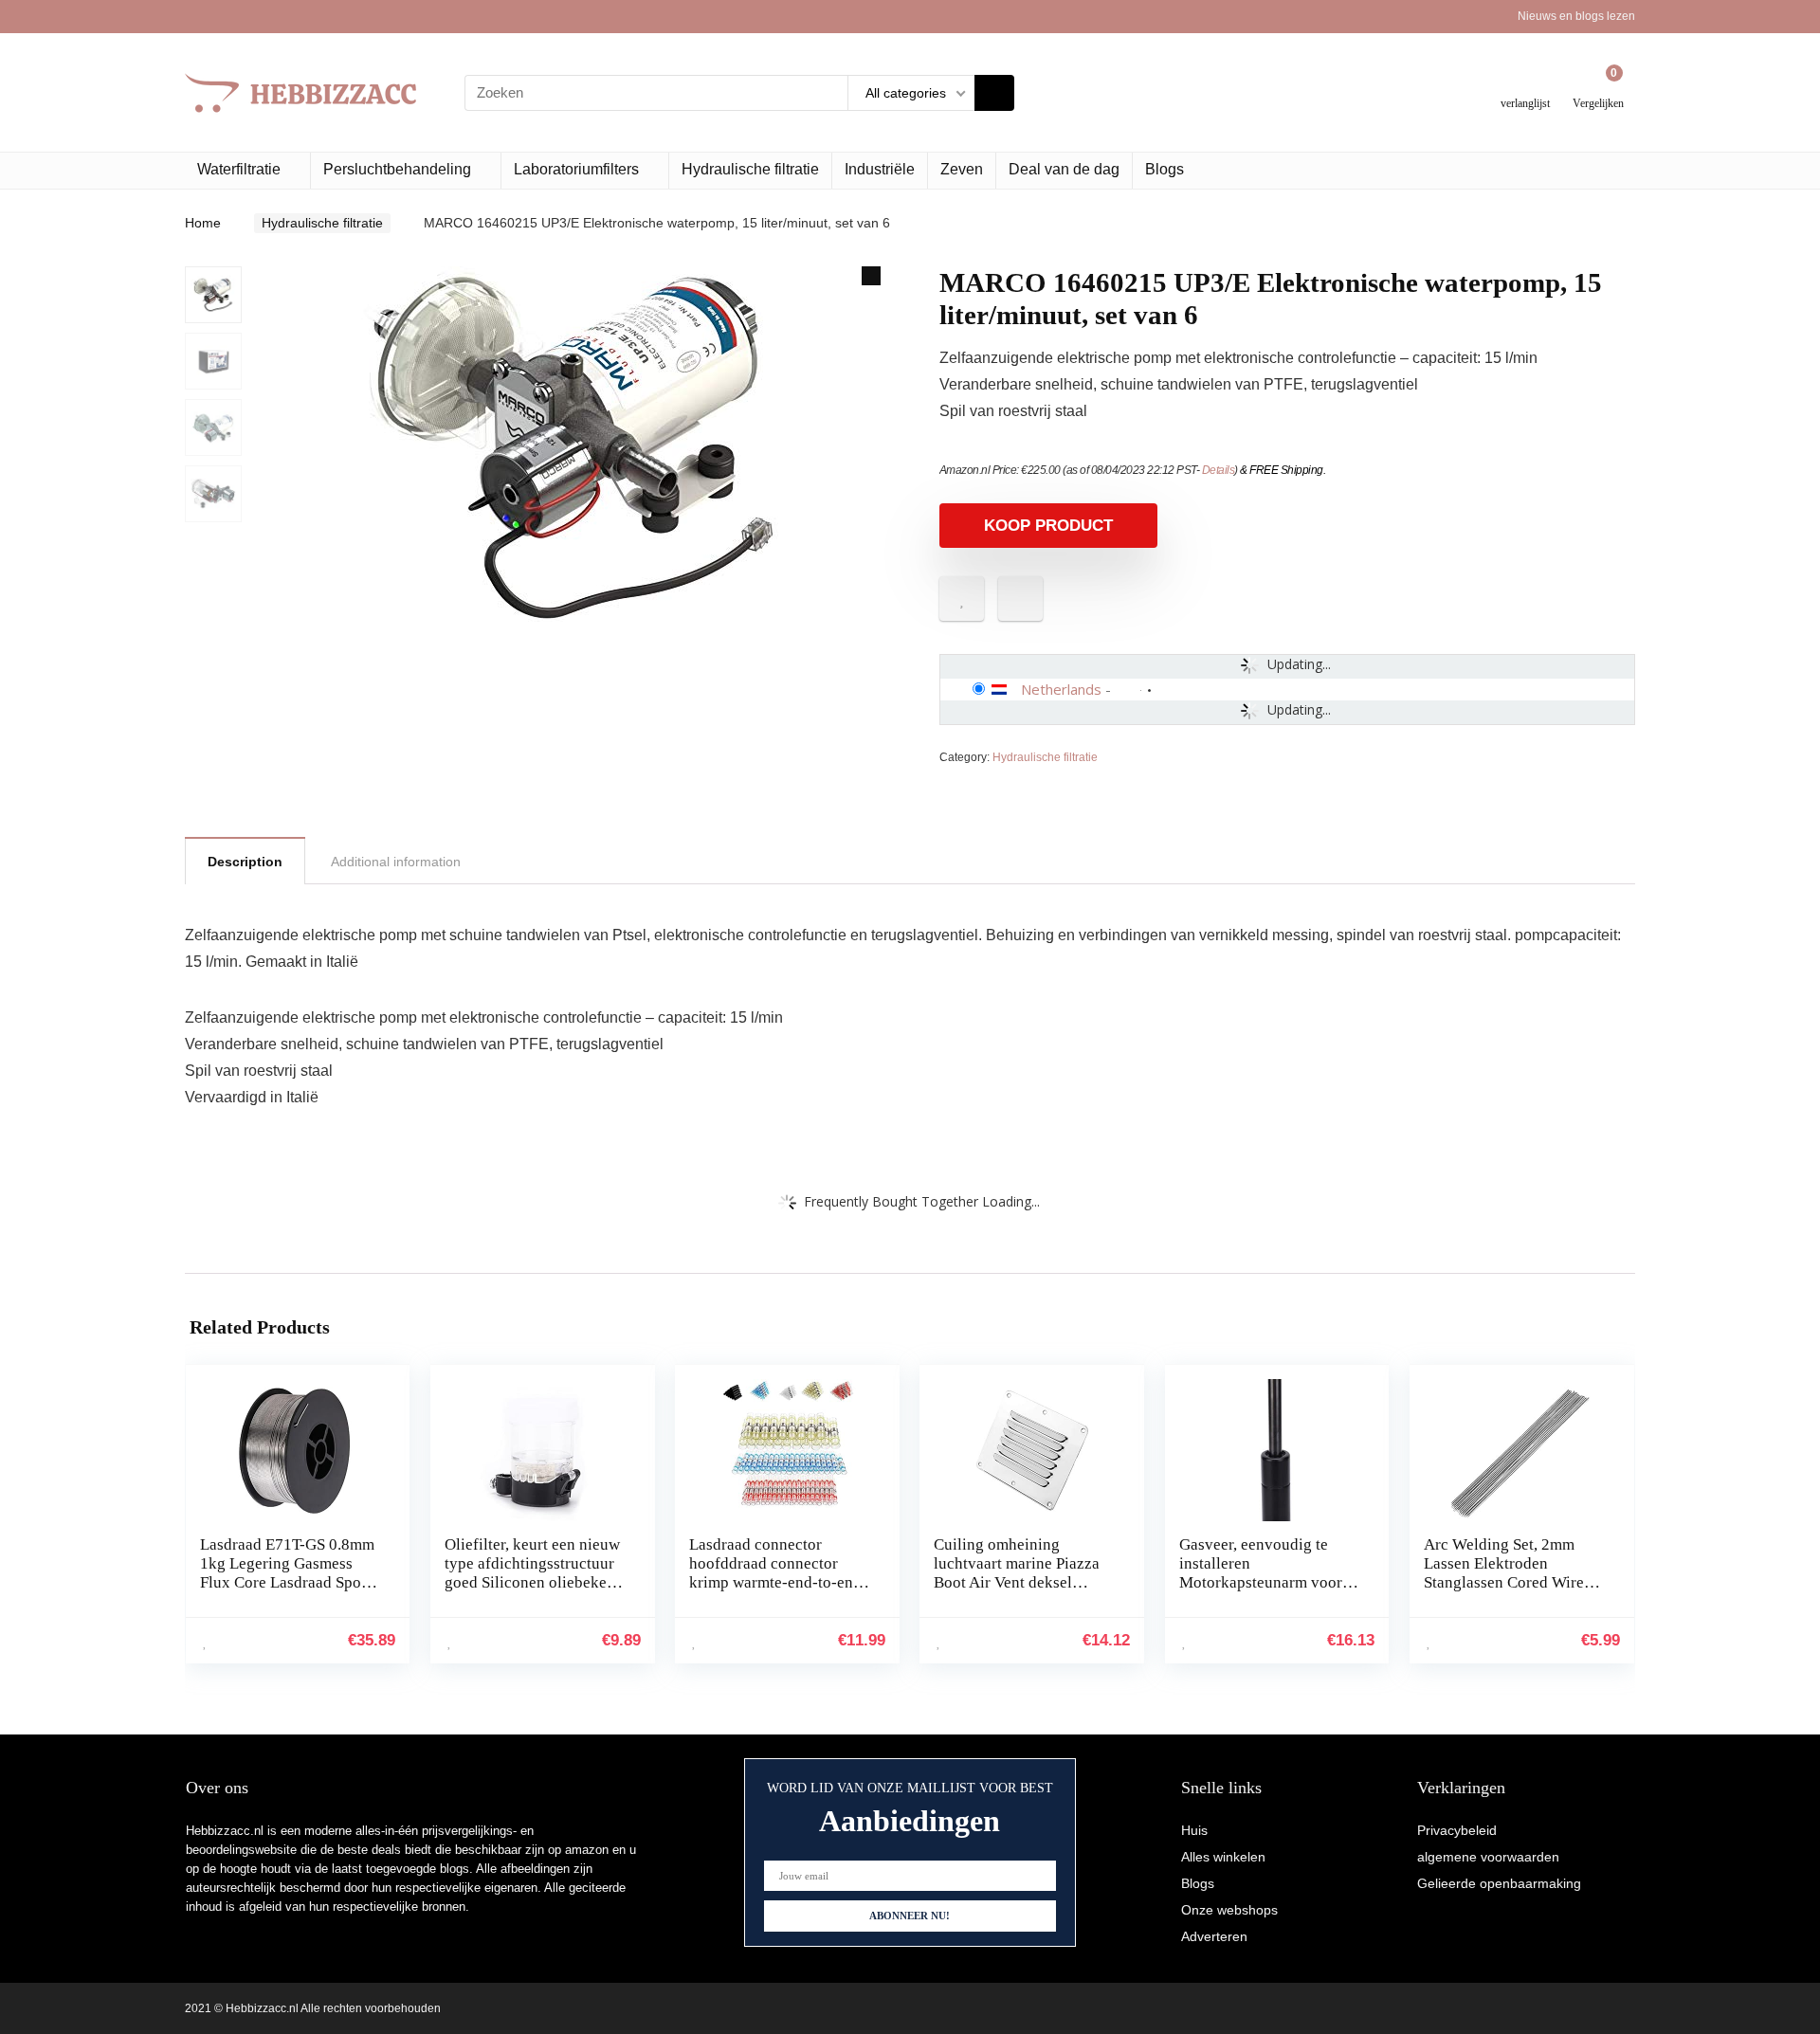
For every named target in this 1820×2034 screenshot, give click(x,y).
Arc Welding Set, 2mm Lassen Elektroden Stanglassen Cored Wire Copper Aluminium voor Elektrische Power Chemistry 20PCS (1505, 1592)
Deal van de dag (1064, 169)
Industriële (880, 169)
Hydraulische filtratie (750, 169)
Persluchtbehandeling (397, 169)
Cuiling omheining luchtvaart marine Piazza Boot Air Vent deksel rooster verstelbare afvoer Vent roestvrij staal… (1020, 1582)
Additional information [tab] (396, 862)
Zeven (962, 169)
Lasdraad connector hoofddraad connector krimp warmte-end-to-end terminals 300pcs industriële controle (775, 1582)
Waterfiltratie (239, 169)
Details (1219, 470)
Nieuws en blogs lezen (1576, 16)
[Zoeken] (994, 93)
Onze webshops (1229, 1910)
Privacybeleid (1457, 1830)
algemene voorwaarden (1488, 1857)
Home (203, 223)
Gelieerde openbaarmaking (1499, 1883)
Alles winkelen (1223, 1857)
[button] (871, 276)
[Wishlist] (1526, 85)
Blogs (1165, 169)
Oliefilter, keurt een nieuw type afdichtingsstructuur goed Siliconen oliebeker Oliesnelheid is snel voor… (532, 1582)
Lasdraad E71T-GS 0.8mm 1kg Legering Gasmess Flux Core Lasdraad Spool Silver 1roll (287, 1573)
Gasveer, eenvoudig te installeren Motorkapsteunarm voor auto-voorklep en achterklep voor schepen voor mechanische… (1262, 1592)
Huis (1194, 1830)
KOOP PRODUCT (1048, 526)
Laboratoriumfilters (576, 169)
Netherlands (1061, 689)
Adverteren (1214, 1936)
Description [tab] (245, 862)
